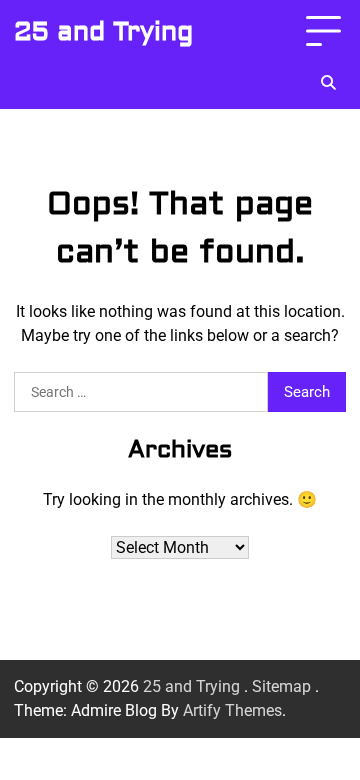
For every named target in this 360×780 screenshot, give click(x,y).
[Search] (328, 83)
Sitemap (281, 686)
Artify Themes (232, 710)
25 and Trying (103, 32)
